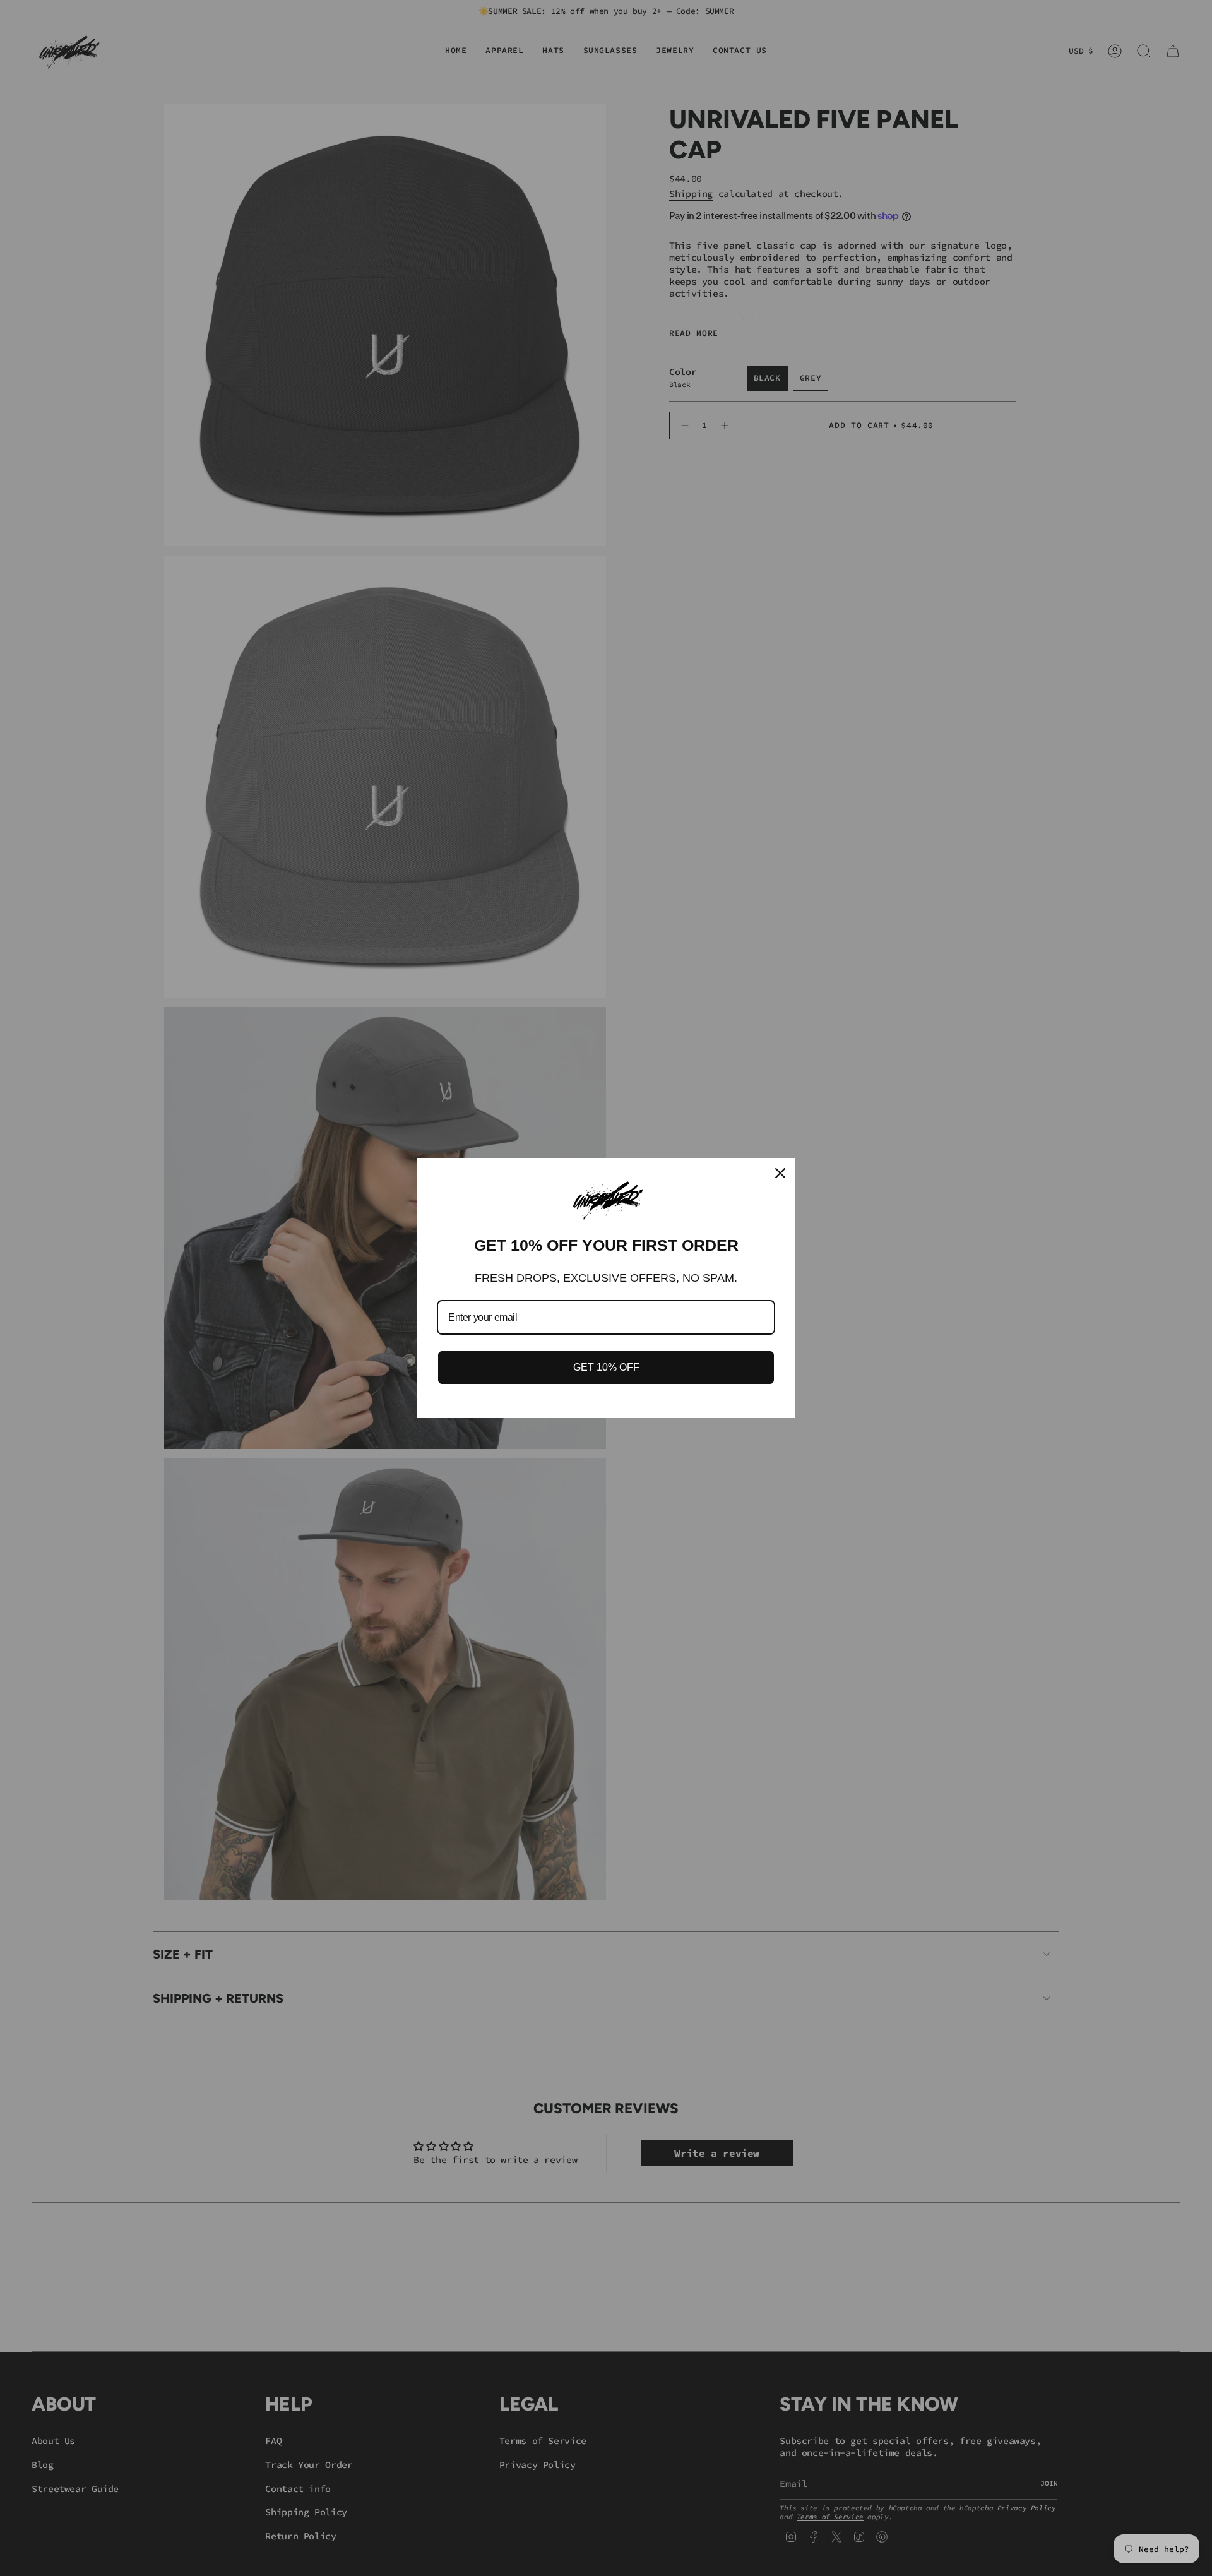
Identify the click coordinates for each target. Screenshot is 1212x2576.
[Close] (780, 1173)
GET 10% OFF (606, 1367)
